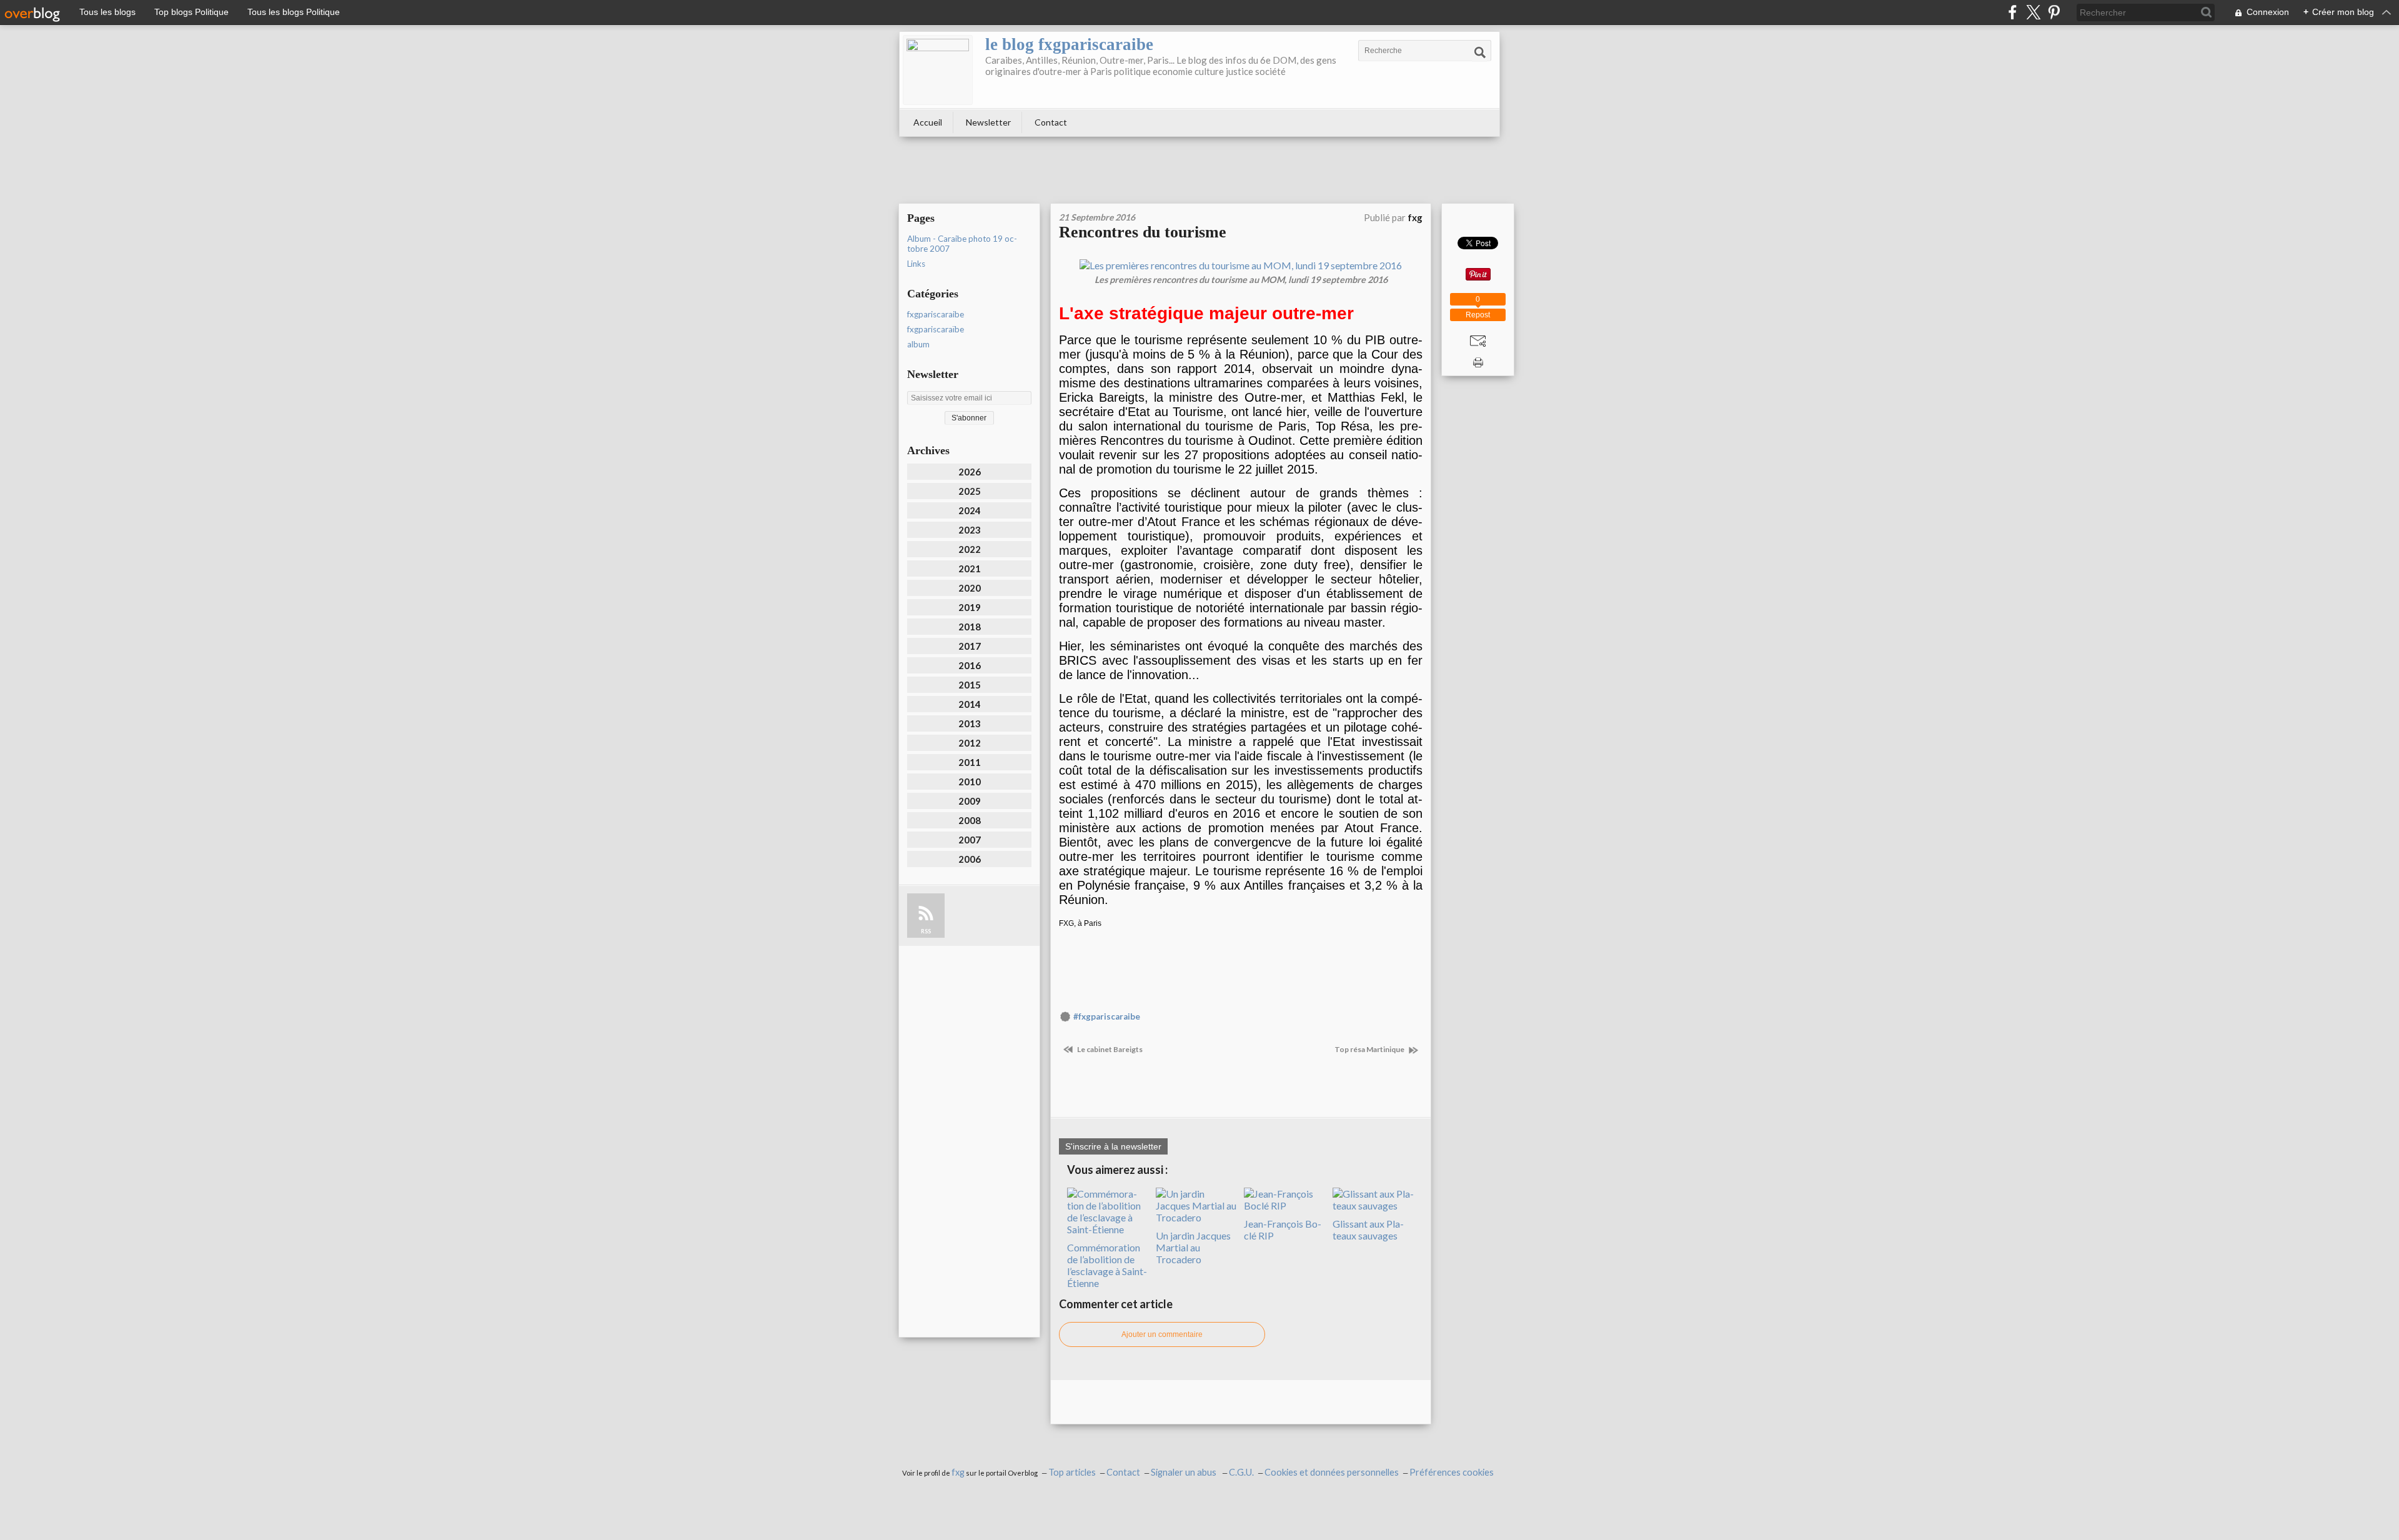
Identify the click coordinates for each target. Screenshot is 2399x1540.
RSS (926, 931)
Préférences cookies (1452, 1472)
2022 (970, 549)
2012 (970, 743)
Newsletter (988, 122)
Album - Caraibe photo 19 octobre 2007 (962, 244)
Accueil (928, 122)
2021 (970, 569)
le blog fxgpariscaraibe (1069, 44)
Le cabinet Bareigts (1109, 1049)
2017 (970, 646)
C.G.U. (1241, 1472)
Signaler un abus (1185, 1472)
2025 (970, 491)
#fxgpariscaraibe (1107, 1016)
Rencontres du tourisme (1143, 232)
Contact (1051, 122)
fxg (958, 1472)
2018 (970, 627)
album (918, 344)
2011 (970, 762)
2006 (970, 859)
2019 (970, 607)
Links (916, 264)
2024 (970, 510)
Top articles (1072, 1472)
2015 (970, 685)
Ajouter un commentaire (1162, 1334)
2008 (970, 820)
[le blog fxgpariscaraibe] (938, 70)
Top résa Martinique (1370, 1049)
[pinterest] (2054, 12)
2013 (970, 723)
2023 (970, 530)
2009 (970, 801)
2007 (970, 840)
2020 (970, 588)
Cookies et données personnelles (1332, 1472)
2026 (970, 472)
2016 (970, 665)
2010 (970, 782)
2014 (970, 704)
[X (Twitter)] (2033, 12)
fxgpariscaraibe (936, 314)
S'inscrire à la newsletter (1113, 1146)
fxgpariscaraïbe (936, 329)
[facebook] (2013, 12)
